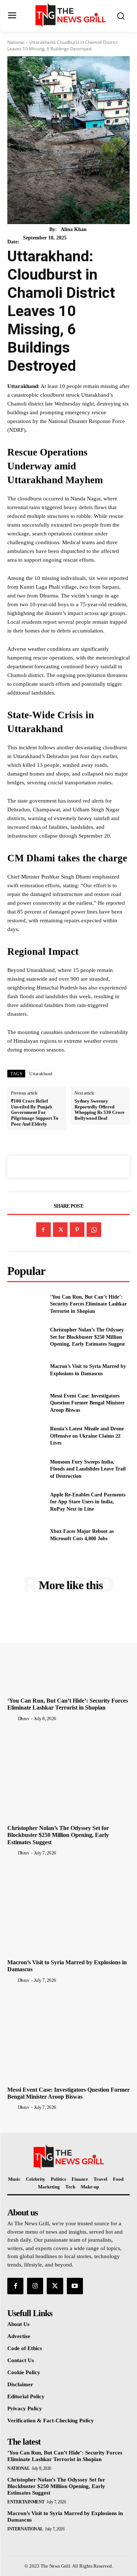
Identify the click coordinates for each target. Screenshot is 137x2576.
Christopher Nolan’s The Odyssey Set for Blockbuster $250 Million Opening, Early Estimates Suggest (87, 1337)
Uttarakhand (41, 1074)
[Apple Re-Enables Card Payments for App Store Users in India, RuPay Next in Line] (26, 1502)
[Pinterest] (77, 1230)
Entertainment (26, 2502)
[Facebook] (43, 1230)
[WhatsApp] (94, 1230)
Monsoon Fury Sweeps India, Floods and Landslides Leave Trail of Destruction (88, 1469)
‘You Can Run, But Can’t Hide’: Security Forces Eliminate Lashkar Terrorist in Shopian (88, 1304)
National (16, 42)
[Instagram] (35, 2286)
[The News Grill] (70, 15)
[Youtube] (75, 2286)
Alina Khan (74, 229)
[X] (60, 1230)
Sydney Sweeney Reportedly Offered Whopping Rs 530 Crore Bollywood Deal (100, 1110)
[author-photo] (12, 1718)
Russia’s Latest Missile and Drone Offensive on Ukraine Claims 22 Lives (87, 1436)
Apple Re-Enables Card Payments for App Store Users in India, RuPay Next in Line (88, 1502)
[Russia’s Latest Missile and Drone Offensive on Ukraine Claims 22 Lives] (26, 1436)
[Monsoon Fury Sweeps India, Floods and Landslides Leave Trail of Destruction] (26, 1469)
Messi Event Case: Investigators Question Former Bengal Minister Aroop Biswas (87, 1403)
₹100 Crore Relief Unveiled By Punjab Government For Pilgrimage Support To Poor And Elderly (35, 1112)
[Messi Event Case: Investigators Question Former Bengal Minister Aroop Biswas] (26, 1403)
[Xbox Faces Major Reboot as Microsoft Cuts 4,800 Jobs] (26, 1535)
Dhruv (24, 1718)
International (25, 2529)
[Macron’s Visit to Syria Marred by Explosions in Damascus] (26, 1370)
